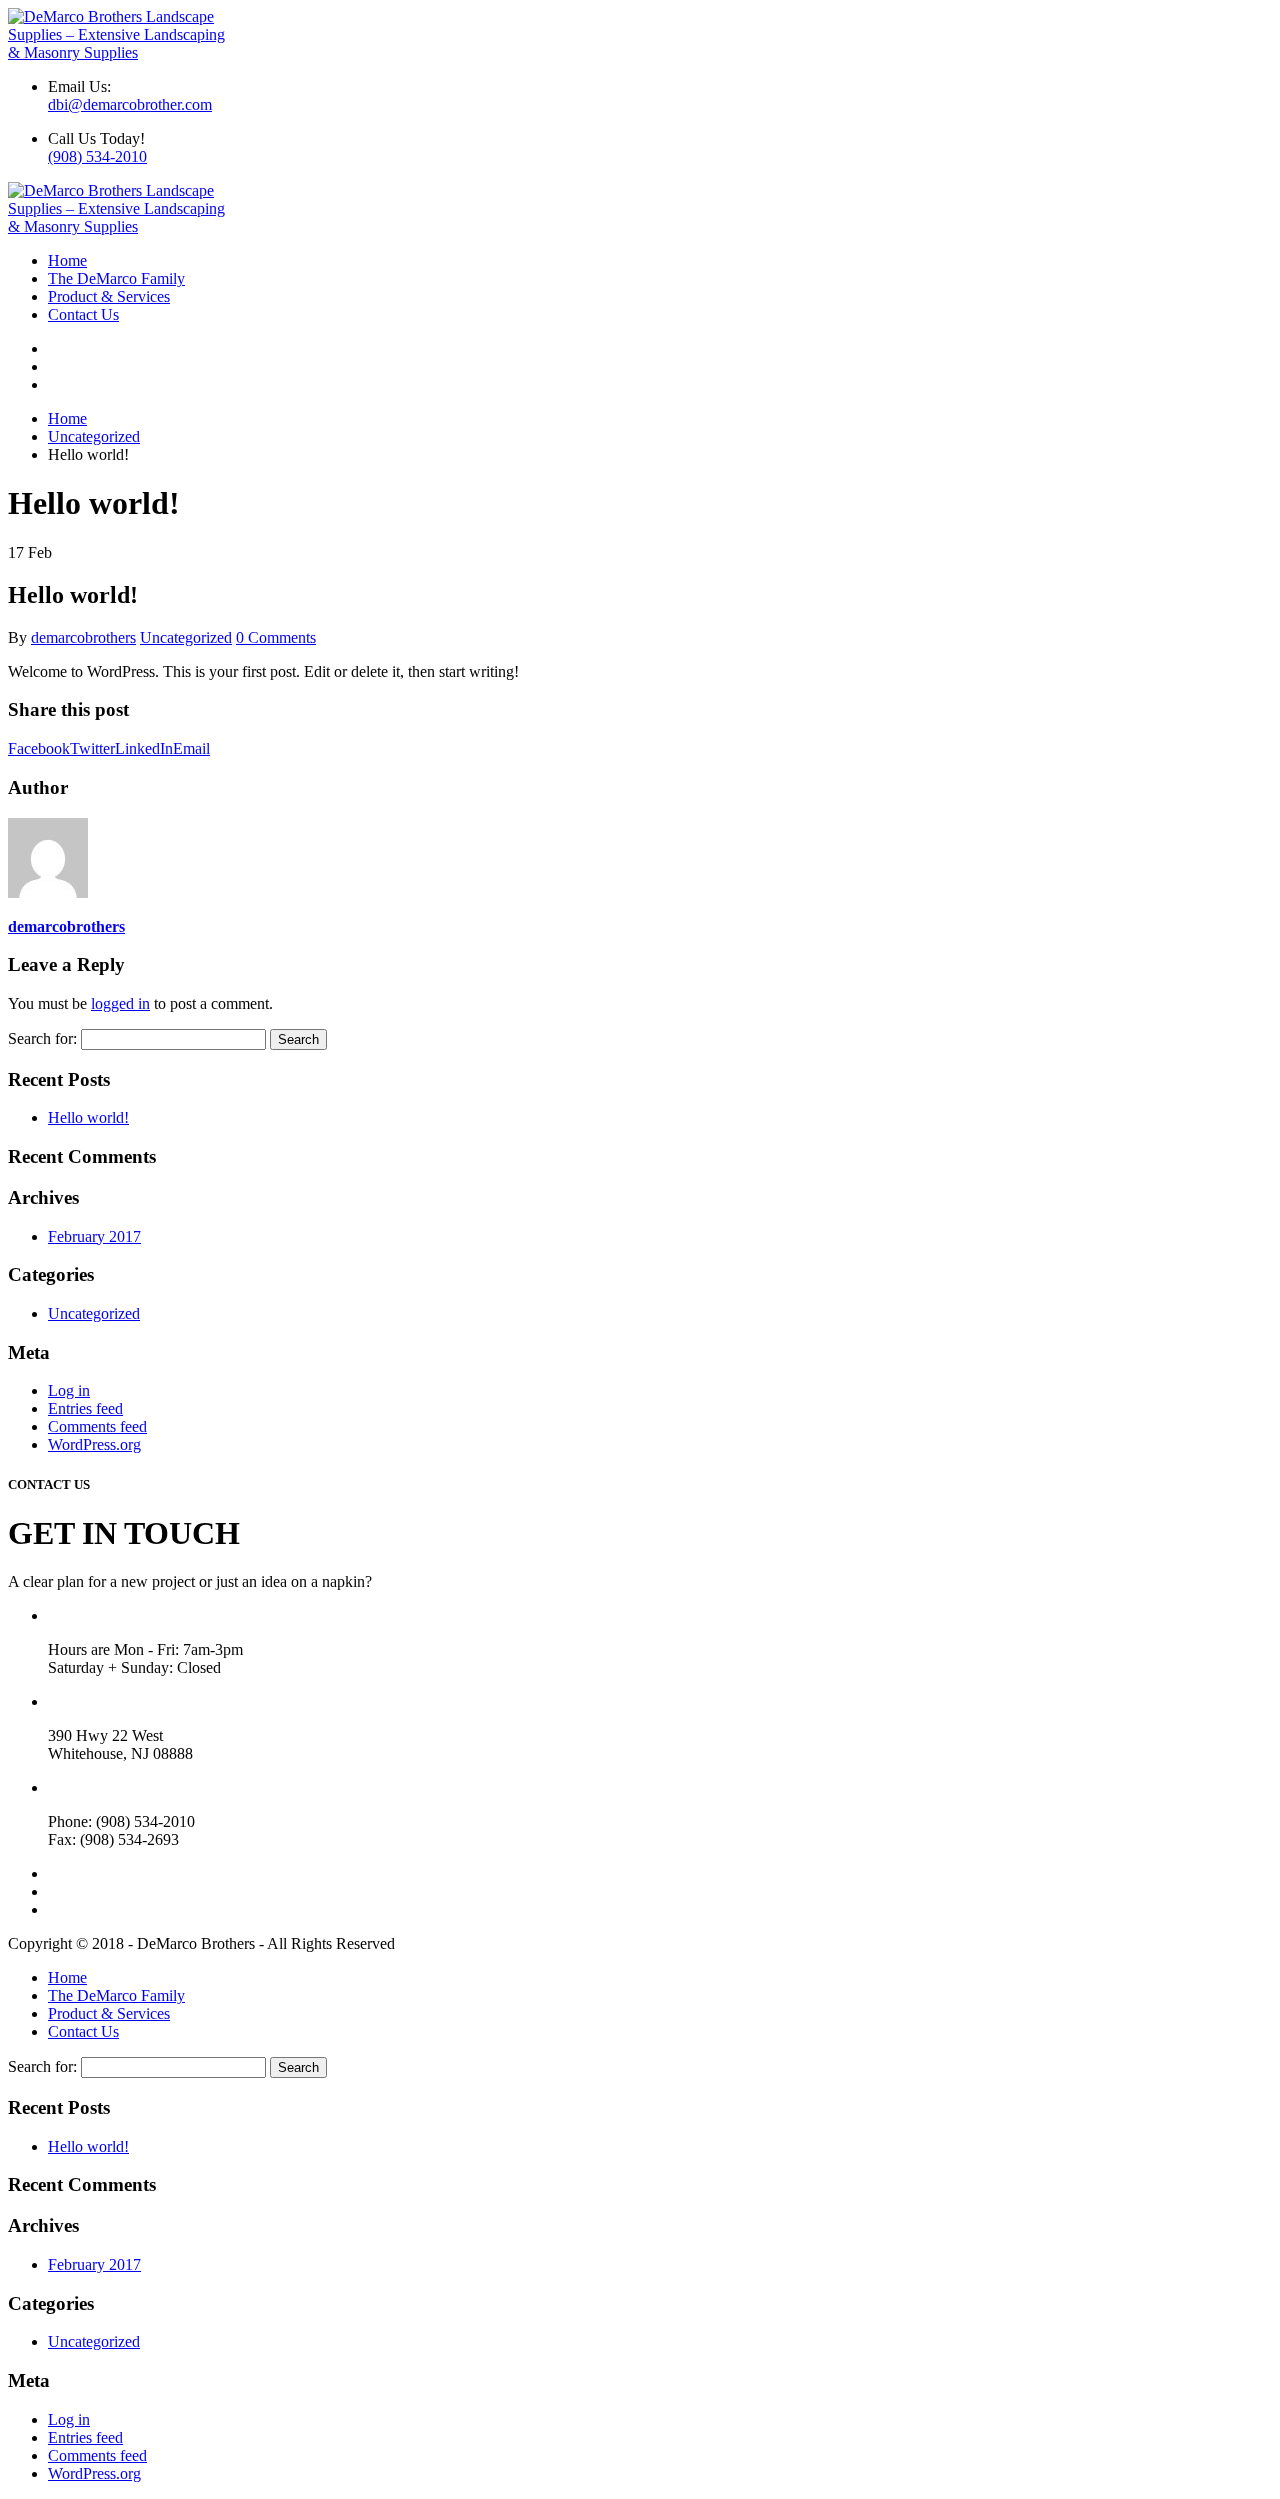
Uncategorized (186, 637)
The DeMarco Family (116, 278)
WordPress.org (94, 1444)
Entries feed (85, 1408)
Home (67, 260)
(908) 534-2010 (97, 156)
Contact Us (83, 314)
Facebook (39, 748)
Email (191, 748)
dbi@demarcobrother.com (130, 104)
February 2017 (94, 1236)
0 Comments (276, 637)
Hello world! (88, 1117)
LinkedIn (144, 748)
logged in (120, 1003)
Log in (69, 1390)
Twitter (92, 748)
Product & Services (109, 296)
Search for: (42, 1038)
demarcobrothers (83, 637)
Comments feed (97, 1426)
